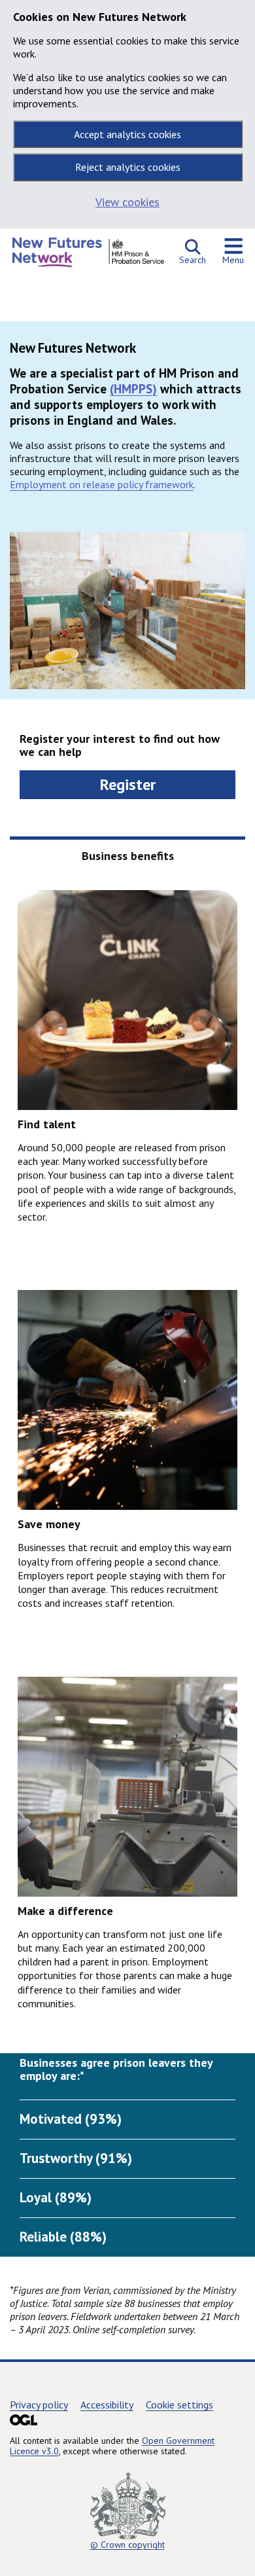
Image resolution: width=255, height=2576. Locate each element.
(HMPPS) (133, 389)
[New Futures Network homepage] (88, 256)
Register (128, 784)
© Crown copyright (127, 2545)
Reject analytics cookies (128, 167)
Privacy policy (39, 2405)
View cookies (127, 202)
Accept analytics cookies (127, 134)
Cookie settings (179, 2405)
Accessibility (107, 2405)
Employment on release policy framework (102, 484)
